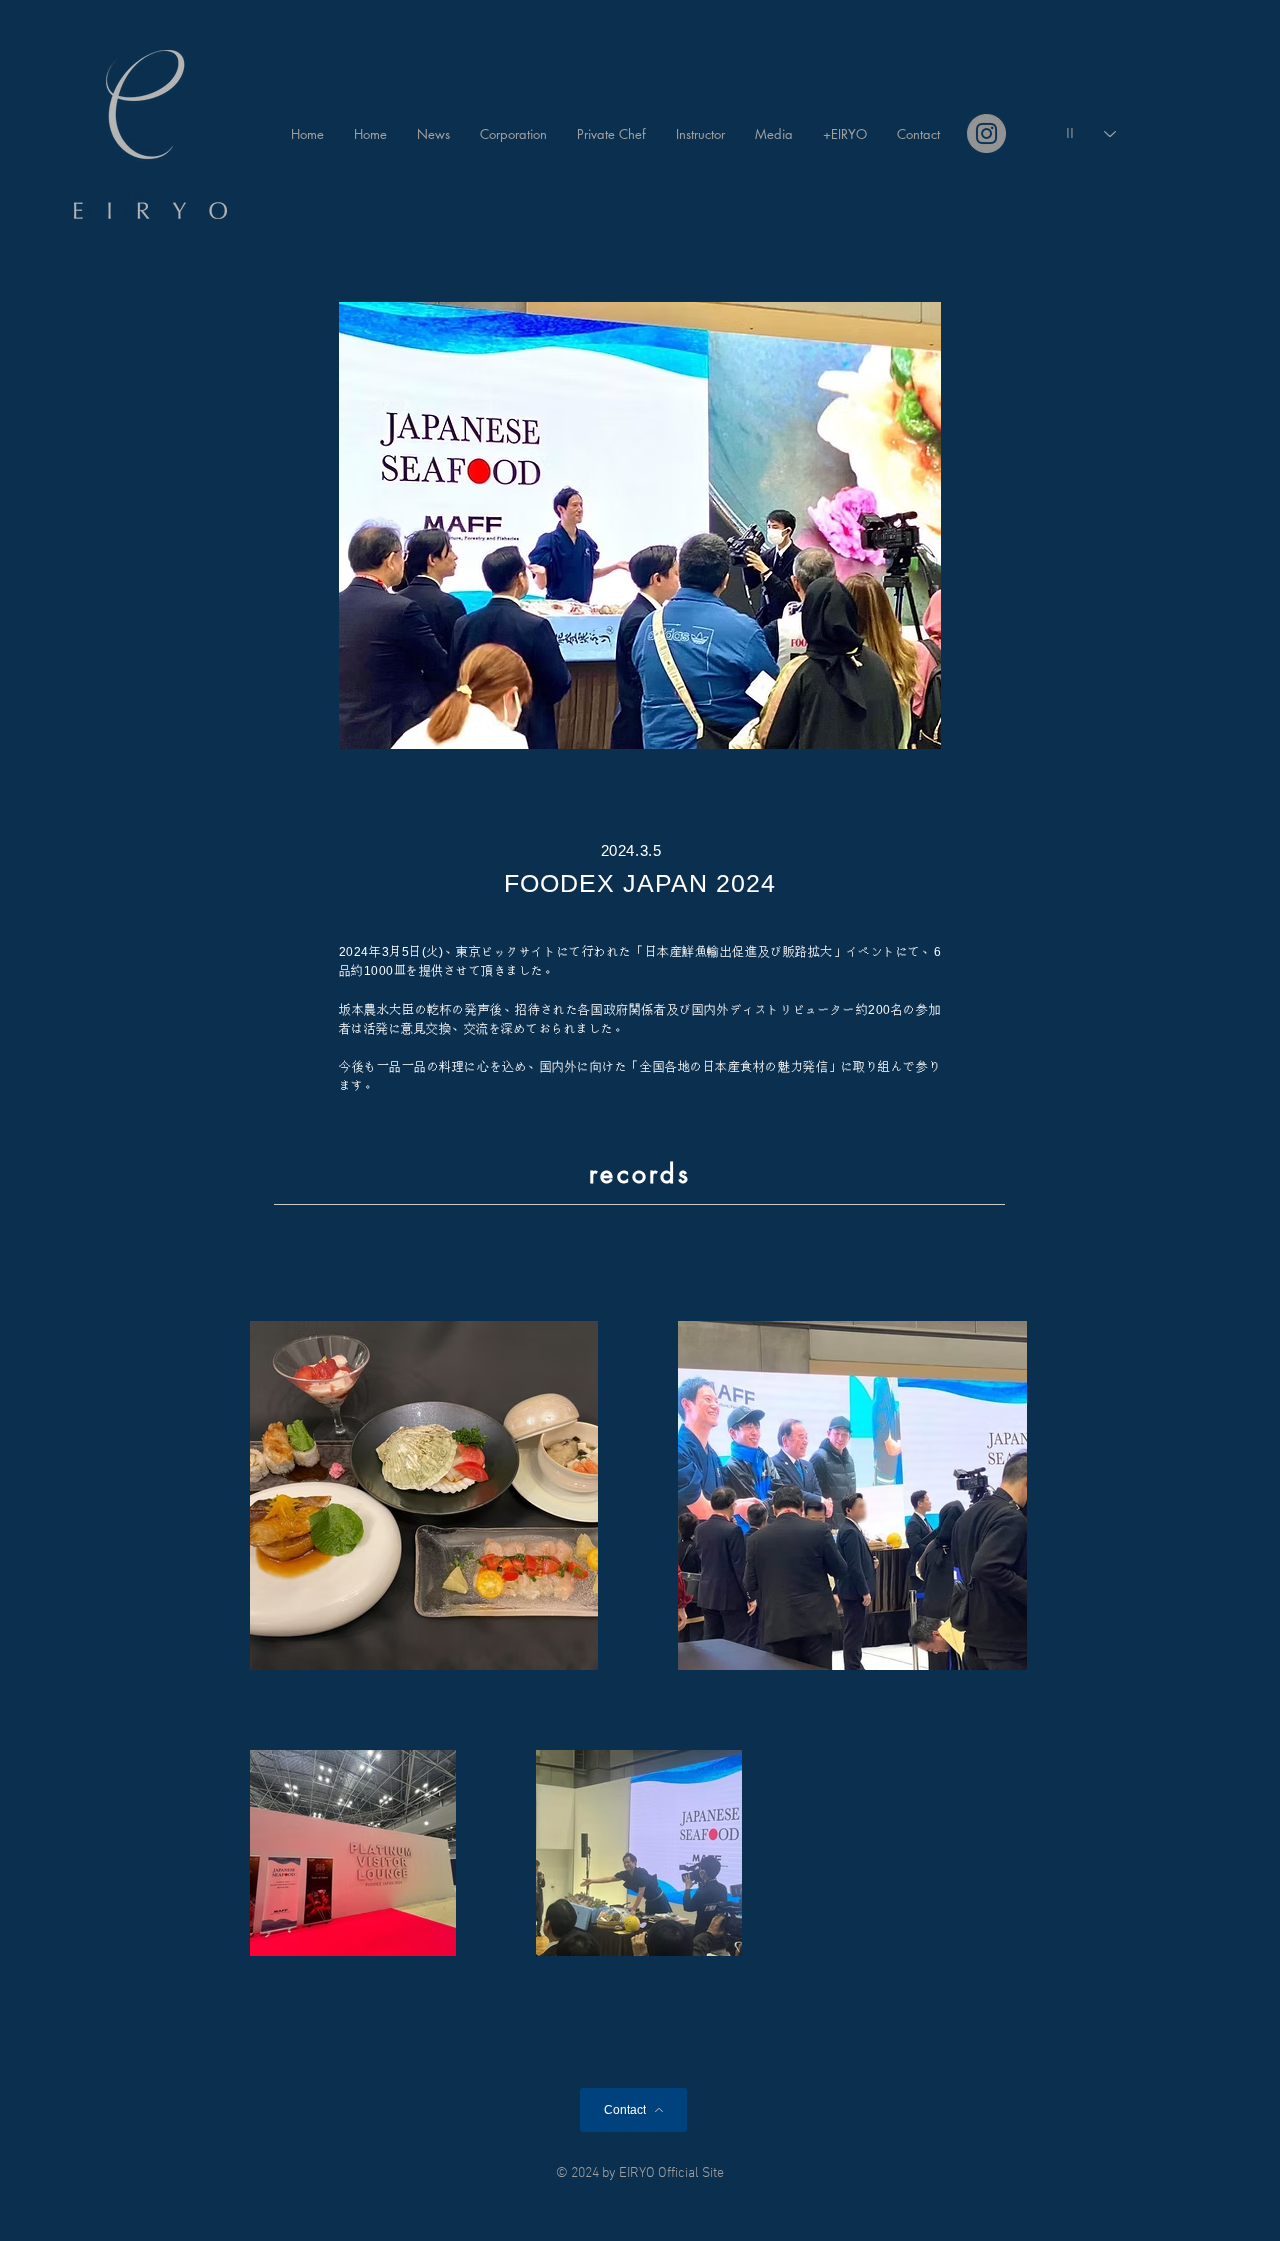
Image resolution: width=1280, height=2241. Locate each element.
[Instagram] (986, 133)
